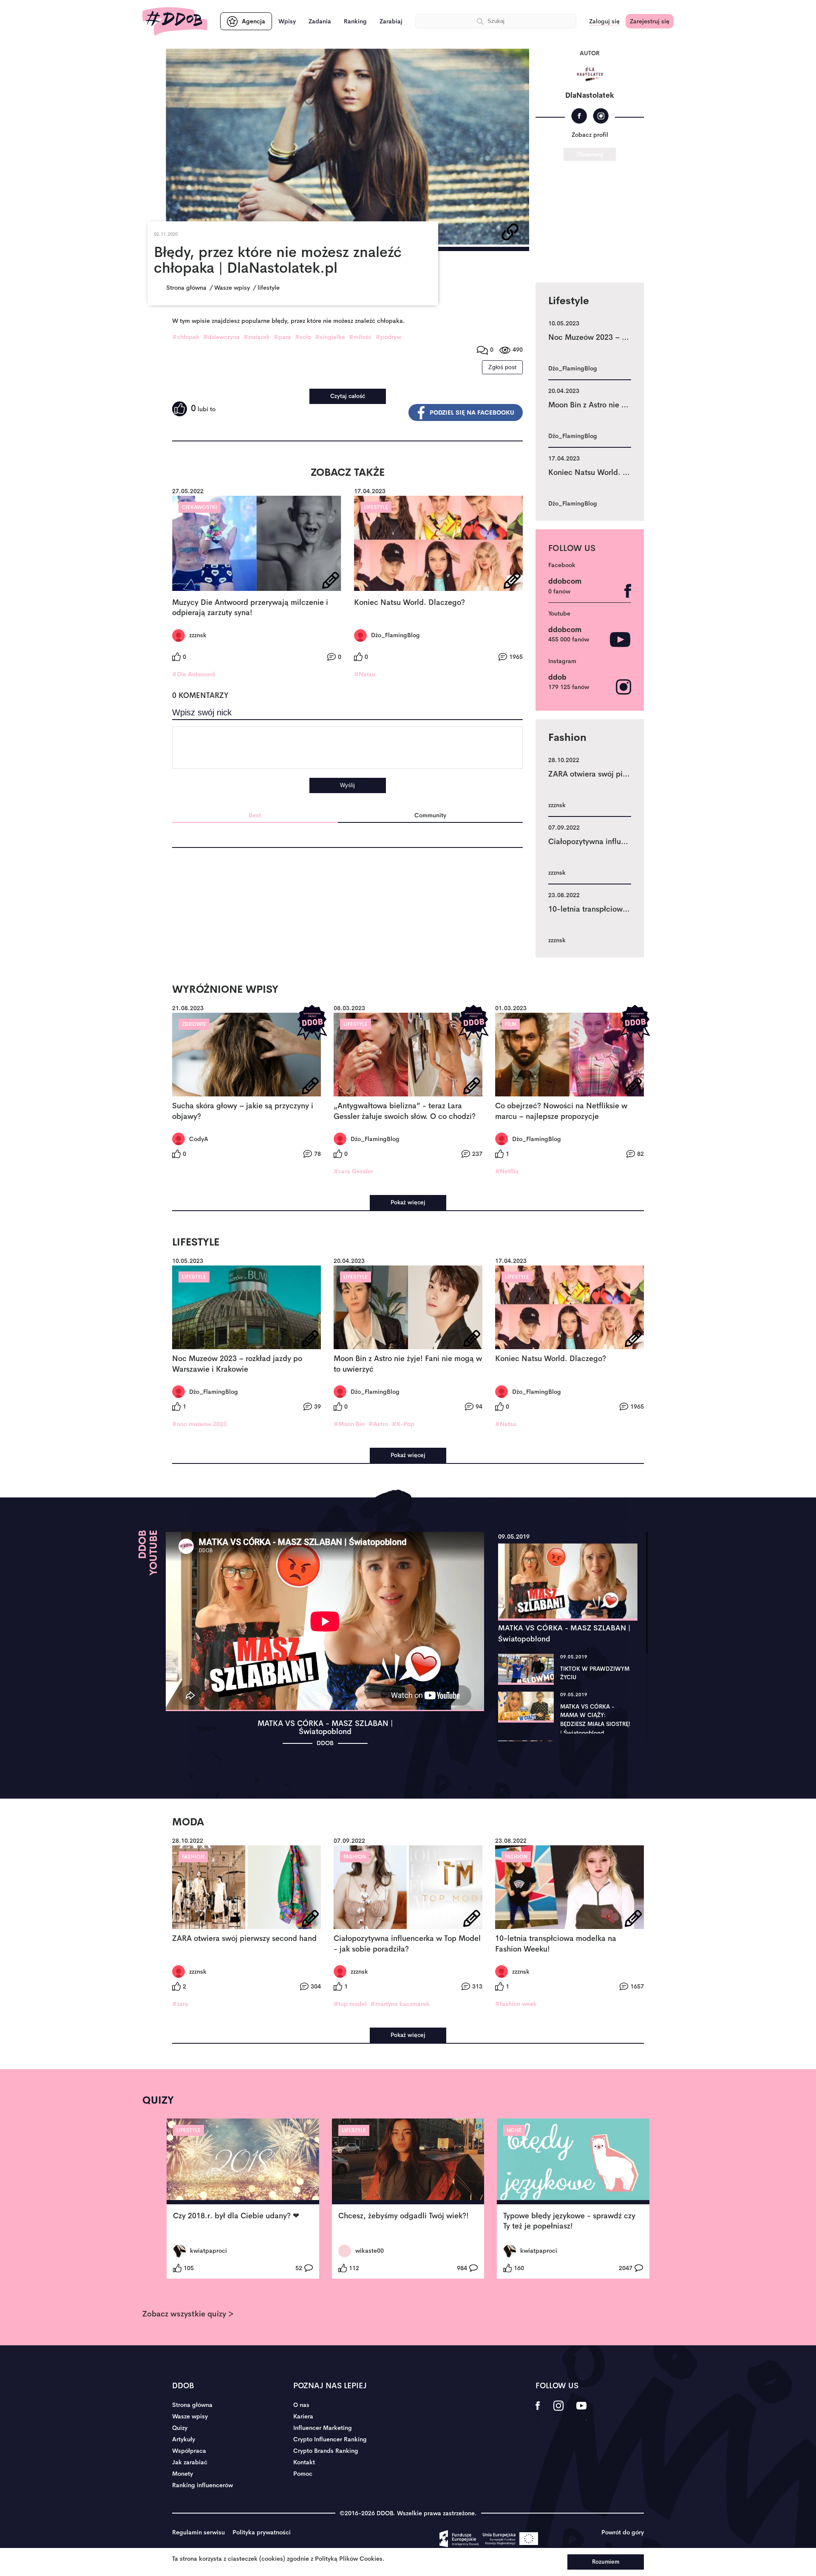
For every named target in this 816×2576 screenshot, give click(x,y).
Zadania (320, 21)
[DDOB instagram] (558, 2411)
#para (282, 337)
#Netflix (507, 1171)
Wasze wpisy (190, 2416)
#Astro (378, 1424)
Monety (183, 2474)
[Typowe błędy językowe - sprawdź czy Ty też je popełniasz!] (573, 2161)
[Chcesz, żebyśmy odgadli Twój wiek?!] (408, 2161)
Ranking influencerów (203, 2485)
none (514, 2130)
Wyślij (347, 785)
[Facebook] (579, 116)
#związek (257, 337)
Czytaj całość (348, 396)
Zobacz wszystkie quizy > (188, 2314)
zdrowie (194, 1024)
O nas (301, 2405)
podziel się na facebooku (472, 412)
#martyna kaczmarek (400, 2004)
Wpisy (287, 21)
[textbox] (347, 748)
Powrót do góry (623, 2532)
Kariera (303, 2416)
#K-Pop (403, 1424)
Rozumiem (606, 2562)
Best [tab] (255, 815)
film (511, 1024)
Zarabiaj (391, 21)
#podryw (388, 337)
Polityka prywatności (262, 2532)
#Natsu (365, 674)
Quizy (180, 2428)
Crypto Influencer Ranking (330, 2439)
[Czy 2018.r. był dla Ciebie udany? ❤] (243, 2161)
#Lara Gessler (353, 1171)
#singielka (330, 337)
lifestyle (376, 507)
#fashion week (516, 2004)
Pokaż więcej (408, 1202)
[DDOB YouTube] (581, 2411)
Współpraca (189, 2451)
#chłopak (186, 337)
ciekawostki (200, 507)
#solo (303, 337)
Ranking (355, 21)
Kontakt (304, 2462)
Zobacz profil (590, 135)
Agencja (254, 21)
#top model (350, 2004)
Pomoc (303, 2474)
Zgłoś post (502, 367)
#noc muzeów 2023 (199, 1424)
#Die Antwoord (194, 674)
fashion (193, 1857)
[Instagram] (601, 116)
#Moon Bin (349, 1424)
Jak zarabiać (190, 2462)
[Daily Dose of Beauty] (175, 21)
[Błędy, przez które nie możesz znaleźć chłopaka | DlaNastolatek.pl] (347, 147)
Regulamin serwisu (198, 2532)
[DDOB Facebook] (538, 2411)
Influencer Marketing (323, 2428)
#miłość (360, 337)
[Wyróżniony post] (312, 1023)
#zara (180, 2004)
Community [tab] (430, 815)
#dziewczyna (221, 337)
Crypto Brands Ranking (326, 2451)
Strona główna (192, 2405)
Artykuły (184, 2439)
